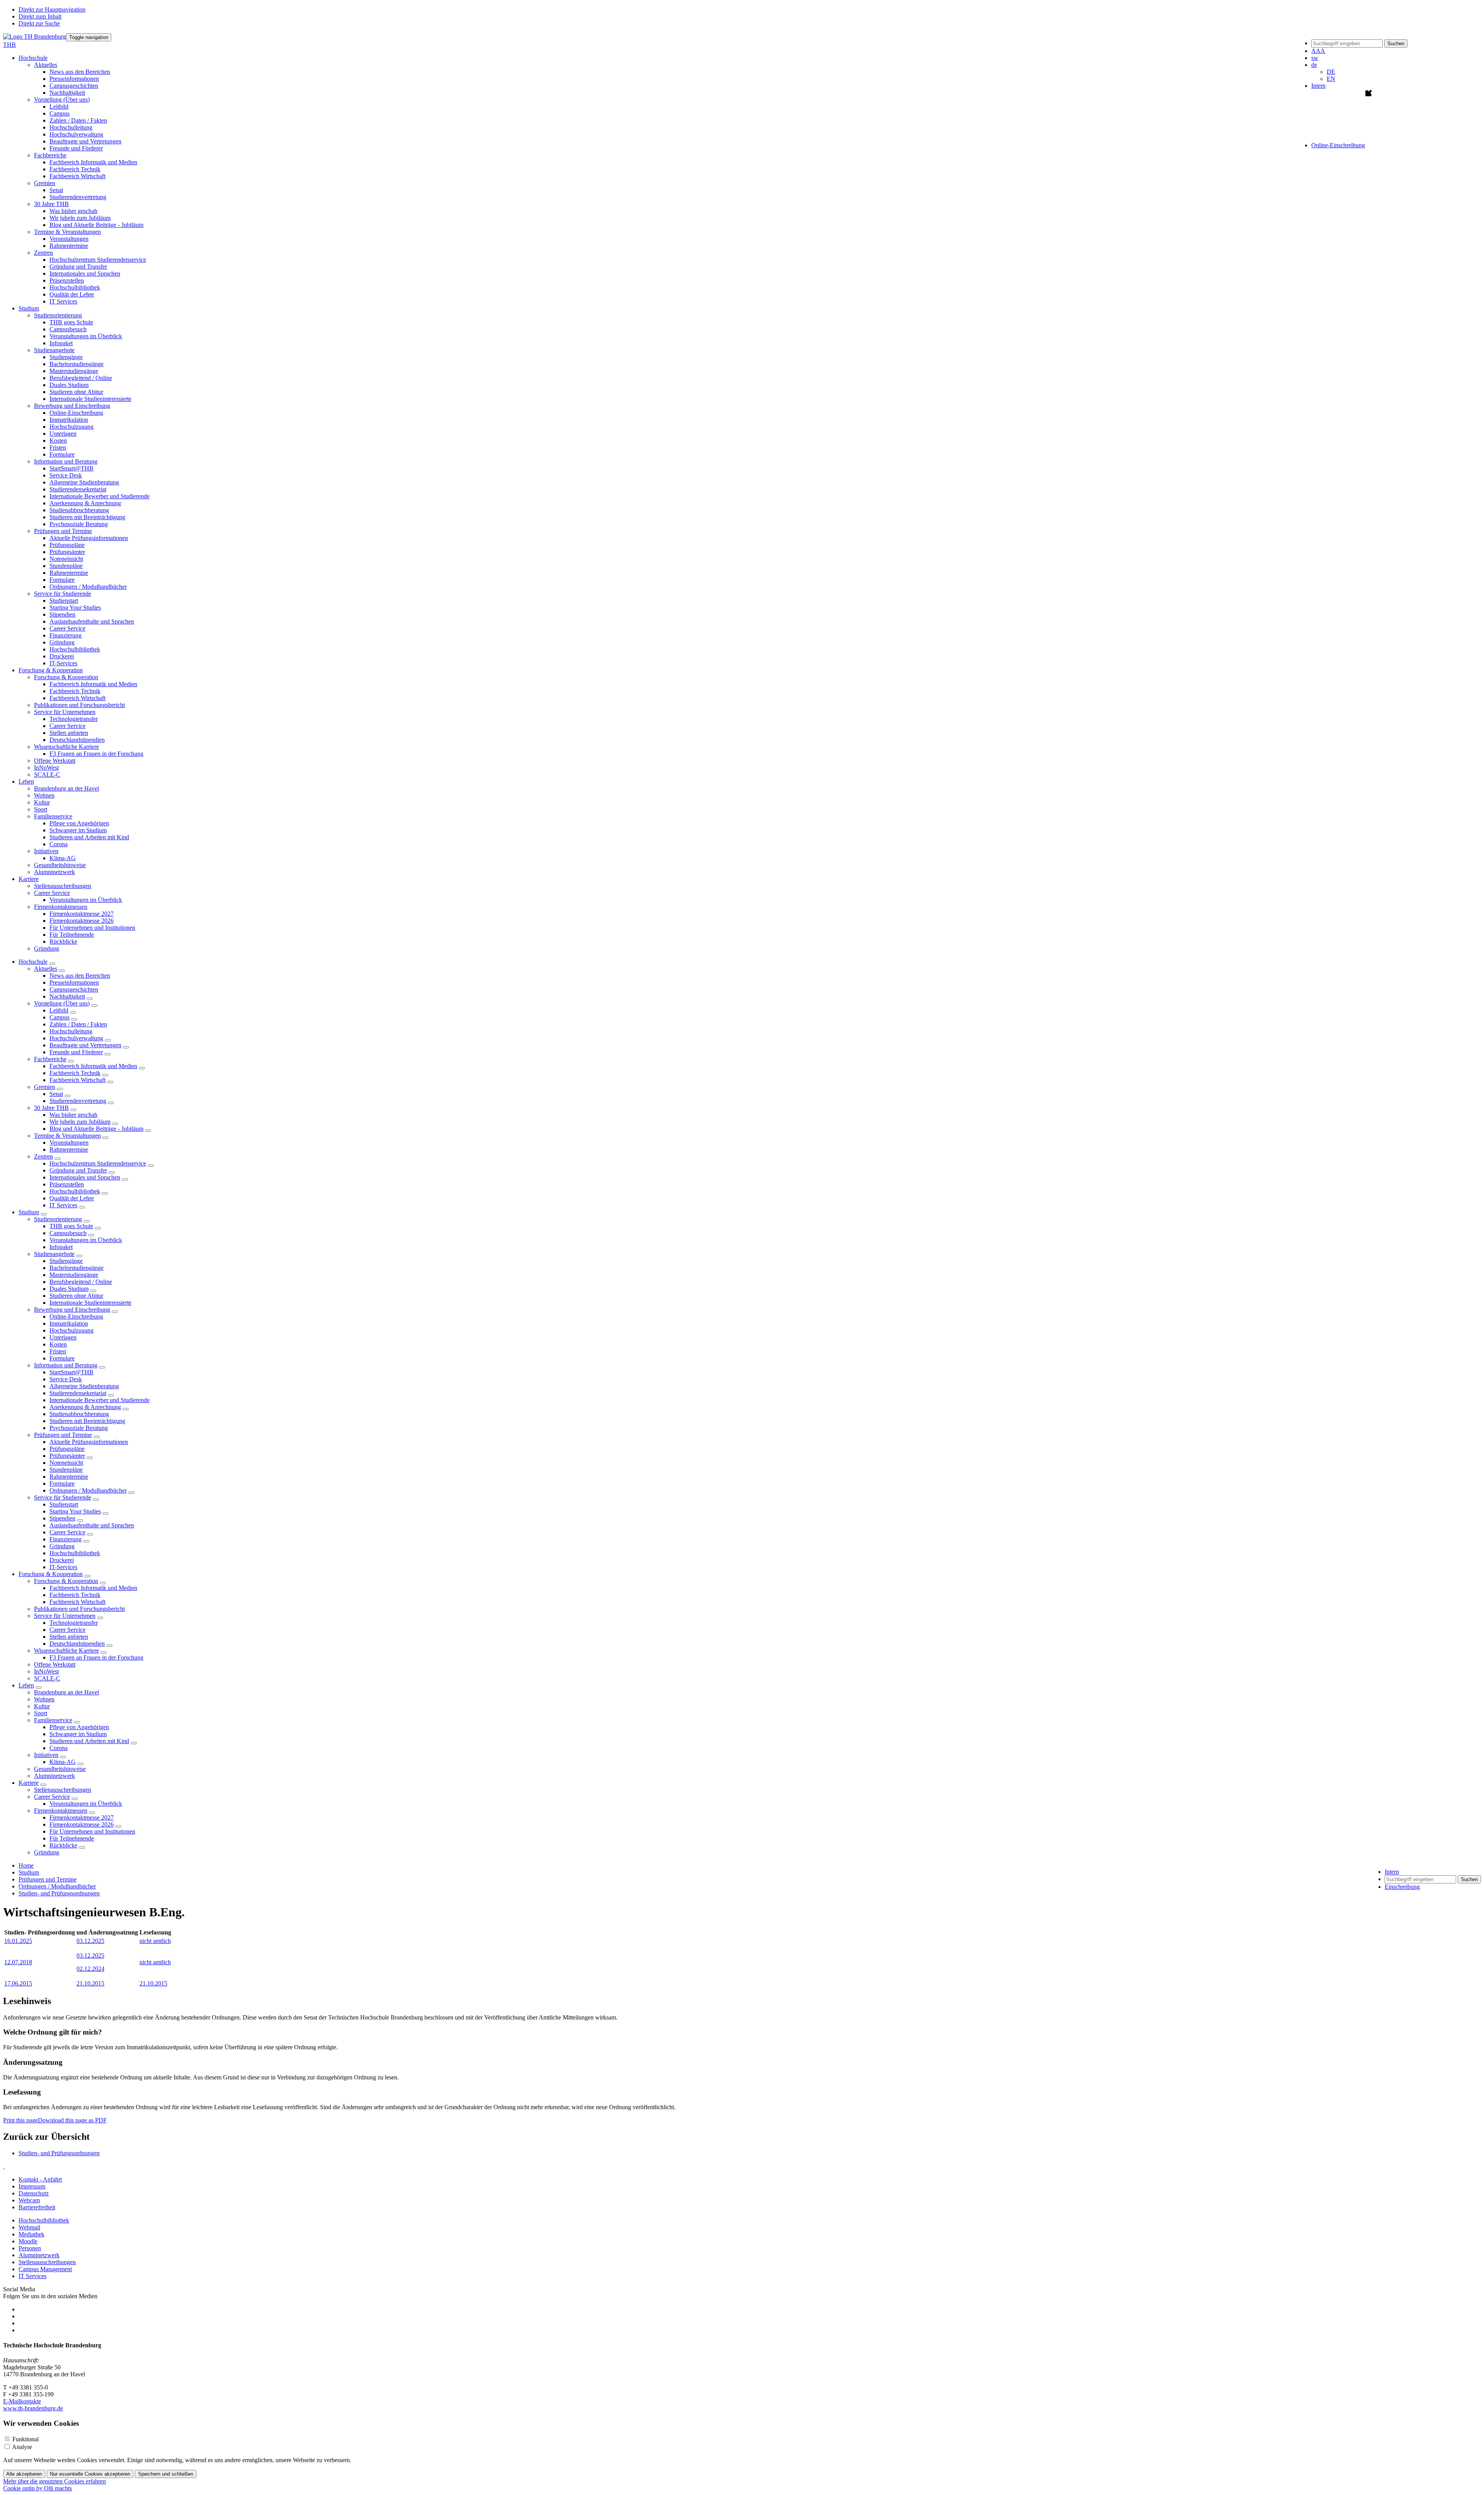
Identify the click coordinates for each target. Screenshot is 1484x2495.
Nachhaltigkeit (67, 93)
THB (9, 45)
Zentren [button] (43, 253)
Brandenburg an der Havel (66, 788)
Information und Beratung (66, 1365)
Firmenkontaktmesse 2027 (82, 914)
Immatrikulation (69, 420)
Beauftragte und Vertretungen (85, 141)
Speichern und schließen (166, 2474)
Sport (41, 809)
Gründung (62, 642)
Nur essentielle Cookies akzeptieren (90, 2474)
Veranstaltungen (69, 239)
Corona (59, 844)
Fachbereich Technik (75, 169)
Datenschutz (34, 2193)
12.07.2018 (18, 1962)
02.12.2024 (90, 1969)
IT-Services (63, 663)
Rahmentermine (69, 246)
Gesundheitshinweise (60, 865)
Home (26, 1865)
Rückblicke (63, 942)
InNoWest (46, 768)
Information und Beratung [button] (66, 461)
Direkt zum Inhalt (40, 16)
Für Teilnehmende (72, 935)
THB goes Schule (71, 322)
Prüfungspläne (67, 545)
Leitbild (59, 107)
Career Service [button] (52, 893)
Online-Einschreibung (76, 413)
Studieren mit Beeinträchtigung (87, 517)
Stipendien (62, 614)
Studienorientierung (58, 1219)
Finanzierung (66, 635)
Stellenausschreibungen (63, 886)
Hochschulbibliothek (75, 287)
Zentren (43, 1156)
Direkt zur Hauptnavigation (52, 9)
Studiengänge (66, 357)
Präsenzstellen (67, 280)
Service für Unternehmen (65, 1616)
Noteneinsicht (66, 559)
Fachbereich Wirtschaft (77, 176)
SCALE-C (47, 775)
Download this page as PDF (72, 2120)
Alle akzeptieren (24, 2474)
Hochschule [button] (33, 58)
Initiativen (46, 1755)
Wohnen (44, 795)
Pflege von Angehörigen (79, 823)
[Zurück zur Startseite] (35, 37)
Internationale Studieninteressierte (90, 399)
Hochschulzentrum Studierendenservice (98, 260)
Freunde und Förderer (76, 148)
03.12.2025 (90, 1941)
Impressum (32, 2186)
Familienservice (53, 1720)
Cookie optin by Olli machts (37, 2488)
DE (1331, 72)
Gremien (45, 1087)
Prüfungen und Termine (63, 1435)
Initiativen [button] (46, 851)
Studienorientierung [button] (58, 315)
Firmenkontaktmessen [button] (61, 907)
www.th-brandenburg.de (33, 2408)
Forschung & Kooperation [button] (51, 670)
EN (1331, 79)
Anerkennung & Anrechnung (85, 503)
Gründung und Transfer (78, 267)
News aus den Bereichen (80, 72)
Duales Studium (69, 385)
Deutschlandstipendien (77, 740)
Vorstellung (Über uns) (62, 1003)
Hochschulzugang (71, 427)
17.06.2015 (18, 1983)
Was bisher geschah (73, 211)
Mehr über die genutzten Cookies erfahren (54, 2481)
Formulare (62, 454)
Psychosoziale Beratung (79, 524)
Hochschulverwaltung (76, 134)
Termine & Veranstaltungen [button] (67, 232)
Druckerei (62, 656)
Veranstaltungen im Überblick (86, 336)
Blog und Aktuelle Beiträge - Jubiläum (96, 225)
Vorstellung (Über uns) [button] (62, 100)
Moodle (28, 2241)
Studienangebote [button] (54, 350)
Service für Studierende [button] (63, 594)
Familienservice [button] (53, 816)
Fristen (58, 447)
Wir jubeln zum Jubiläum (80, 218)
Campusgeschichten (74, 86)
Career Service (67, 628)
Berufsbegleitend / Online (81, 378)
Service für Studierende (63, 1497)
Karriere (29, 1783)
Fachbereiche (50, 1059)
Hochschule (33, 962)
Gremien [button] (45, 183)
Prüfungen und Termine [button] (63, 531)
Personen (30, 2248)
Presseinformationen (74, 79)
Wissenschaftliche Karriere (66, 1651)
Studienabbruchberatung (79, 510)
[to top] (4, 2166)
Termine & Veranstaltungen (67, 1136)
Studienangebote (54, 1254)
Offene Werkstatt (55, 761)
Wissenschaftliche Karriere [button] (66, 747)
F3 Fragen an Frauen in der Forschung (96, 754)
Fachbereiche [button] (50, 155)
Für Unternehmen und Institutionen (92, 928)
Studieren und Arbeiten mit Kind (89, 837)
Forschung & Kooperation (51, 1574)
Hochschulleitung (71, 127)
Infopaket (61, 343)
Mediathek (31, 2234)
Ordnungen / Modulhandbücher (88, 587)
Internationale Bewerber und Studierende (100, 496)
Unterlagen (63, 434)
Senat (56, 190)
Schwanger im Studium (78, 830)
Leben (26, 1685)
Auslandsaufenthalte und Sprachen (92, 621)
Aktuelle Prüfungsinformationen (89, 538)
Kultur (42, 802)
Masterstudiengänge (74, 371)
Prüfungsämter (67, 552)
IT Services (63, 301)
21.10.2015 (90, 1983)
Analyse (22, 2447)
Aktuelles (46, 969)
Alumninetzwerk (54, 872)
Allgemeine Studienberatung (84, 482)
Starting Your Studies (75, 608)
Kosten (58, 441)
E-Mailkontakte (22, 2401)
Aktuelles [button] (46, 65)
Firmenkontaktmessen (61, 1811)
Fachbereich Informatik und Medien (93, 162)
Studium (29, 1212)
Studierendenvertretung (78, 197)
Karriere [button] (29, 879)
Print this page (20, 2120)
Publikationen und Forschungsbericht (79, 705)
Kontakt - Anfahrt (40, 2179)
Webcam (29, 2200)
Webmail (29, 2227)
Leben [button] (26, 781)
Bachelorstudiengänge (77, 364)
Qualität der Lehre (72, 294)
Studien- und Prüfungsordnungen (59, 1893)
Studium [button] (29, 308)
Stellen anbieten (69, 733)
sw (1315, 58)
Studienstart (64, 601)
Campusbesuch (68, 329)
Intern (1318, 86)
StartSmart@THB (71, 468)
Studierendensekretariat (78, 489)
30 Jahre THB (51, 1108)
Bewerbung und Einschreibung (72, 1310)
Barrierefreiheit (37, 2207)
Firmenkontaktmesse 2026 (82, 921)
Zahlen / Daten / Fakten (78, 120)
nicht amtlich (155, 1941)
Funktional (26, 2439)
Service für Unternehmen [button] (65, 712)
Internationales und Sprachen (85, 274)
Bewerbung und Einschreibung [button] (72, 406)
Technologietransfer (74, 719)
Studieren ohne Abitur (76, 392)
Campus (60, 113)
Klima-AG (63, 858)
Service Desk (66, 475)
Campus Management (45, 2269)
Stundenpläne (66, 566)
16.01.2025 (18, 1941)
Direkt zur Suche (39, 23)
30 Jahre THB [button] (51, 204)
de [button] (1314, 65)
